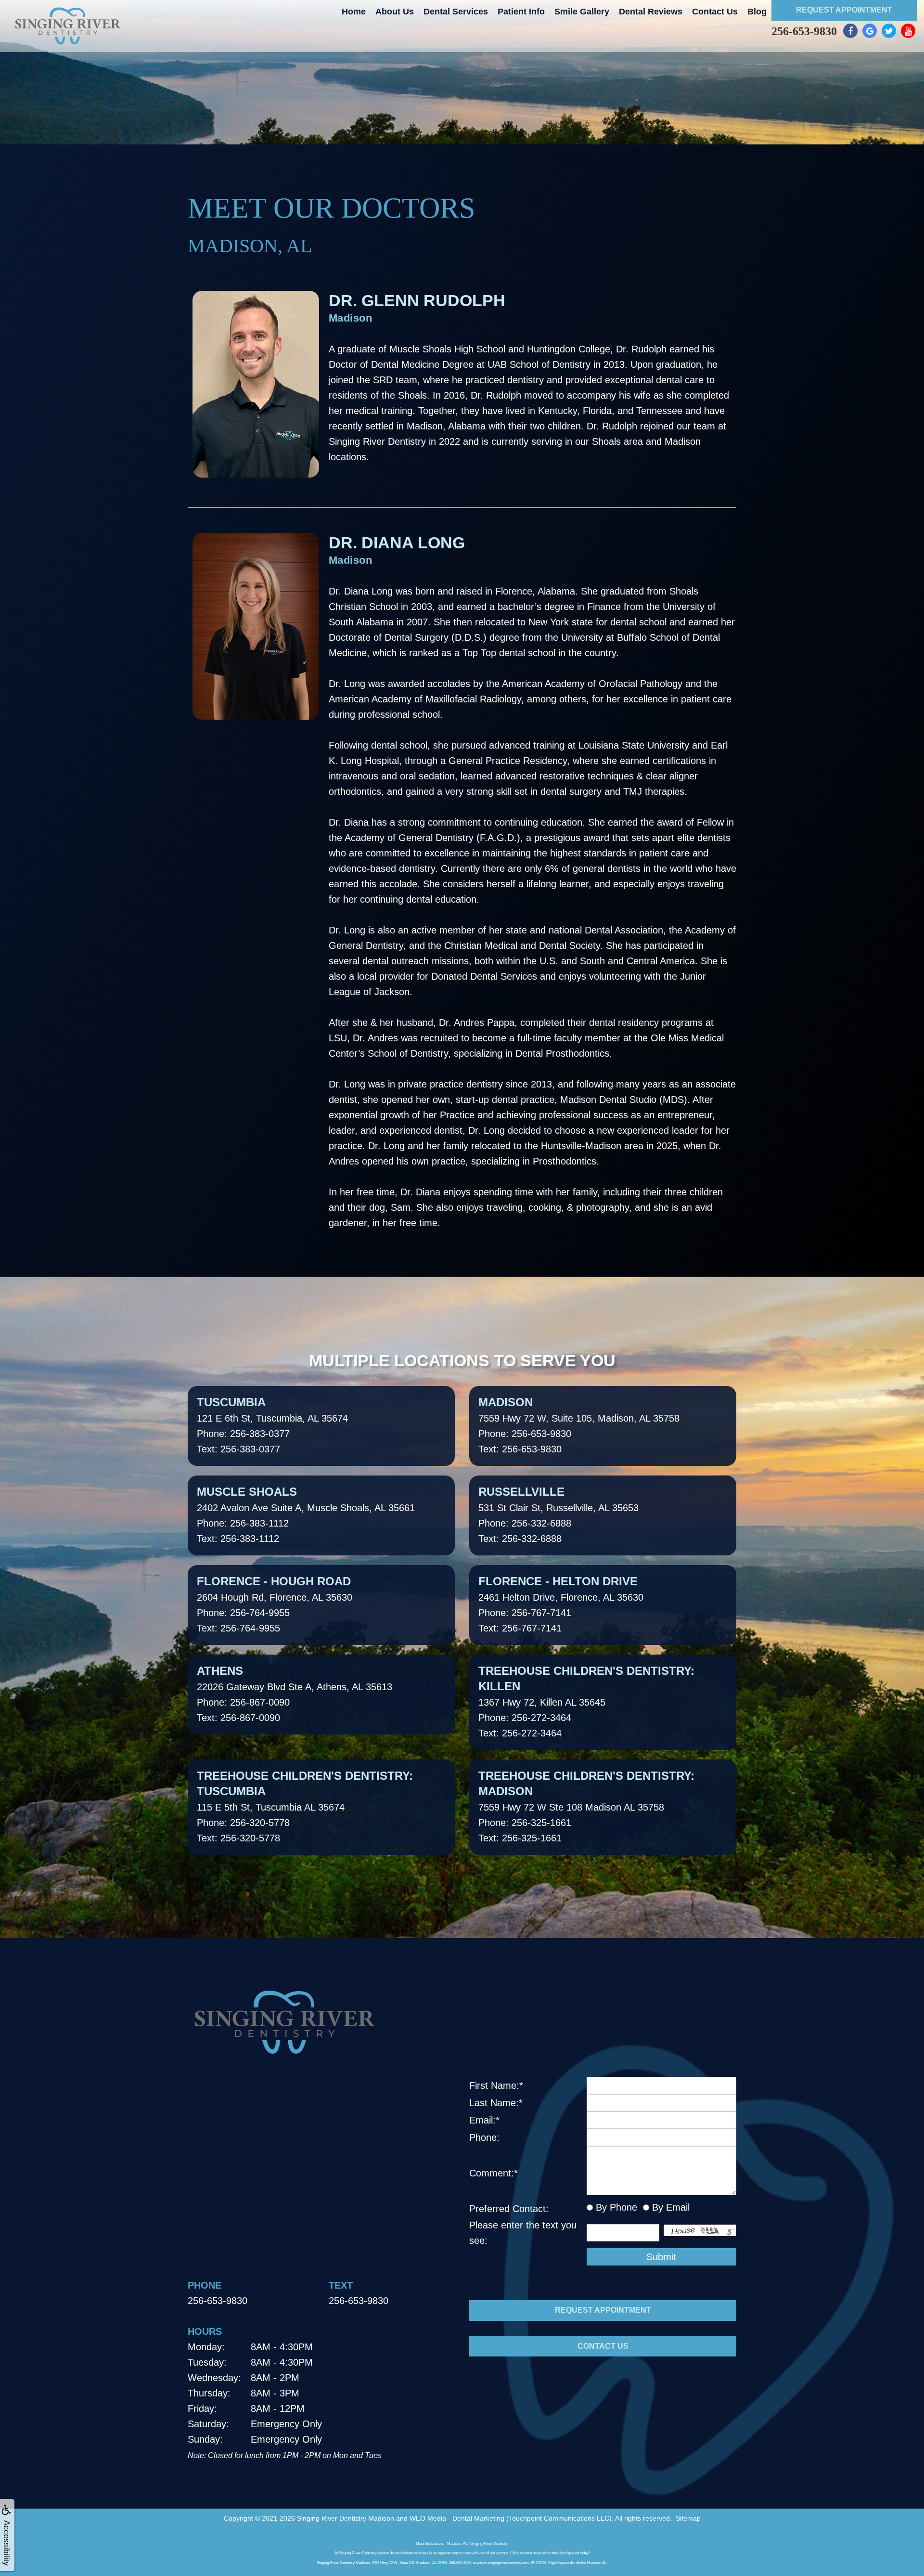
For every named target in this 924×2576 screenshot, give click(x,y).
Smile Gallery (582, 12)
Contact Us (715, 12)
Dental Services (456, 12)
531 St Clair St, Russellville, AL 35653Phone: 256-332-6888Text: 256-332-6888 (558, 1515)
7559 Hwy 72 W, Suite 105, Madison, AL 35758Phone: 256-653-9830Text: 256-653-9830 (579, 1425)
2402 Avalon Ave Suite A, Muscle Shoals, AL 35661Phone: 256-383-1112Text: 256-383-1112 (306, 1515)
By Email (669, 2207)
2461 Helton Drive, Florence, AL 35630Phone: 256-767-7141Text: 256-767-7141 (561, 1604)
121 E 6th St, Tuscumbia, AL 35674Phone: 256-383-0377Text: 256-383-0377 (272, 1425)
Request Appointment (844, 10)
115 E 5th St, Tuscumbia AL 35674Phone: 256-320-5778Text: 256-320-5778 (305, 1806)
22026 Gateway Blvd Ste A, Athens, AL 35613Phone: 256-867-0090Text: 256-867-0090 (295, 1694)
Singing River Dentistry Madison (346, 2518)
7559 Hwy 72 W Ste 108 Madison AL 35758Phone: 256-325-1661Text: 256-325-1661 (586, 1806)
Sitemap (688, 2518)
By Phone (615, 2207)
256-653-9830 (804, 31)
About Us (395, 12)
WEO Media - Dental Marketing (457, 2518)
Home (354, 12)
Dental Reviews (651, 12)
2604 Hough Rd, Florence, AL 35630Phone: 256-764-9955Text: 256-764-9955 (275, 1604)
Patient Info (521, 12)
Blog (757, 12)
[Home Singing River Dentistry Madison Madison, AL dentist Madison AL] (67, 26)
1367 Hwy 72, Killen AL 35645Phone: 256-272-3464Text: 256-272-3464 (586, 1701)
